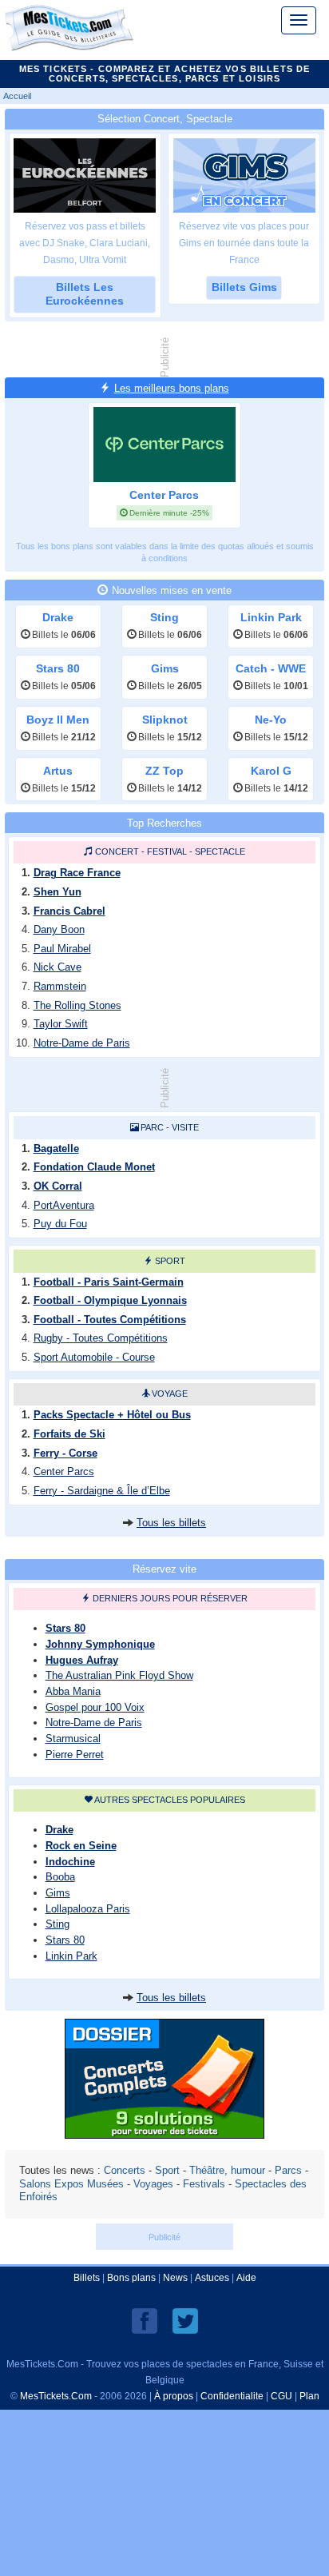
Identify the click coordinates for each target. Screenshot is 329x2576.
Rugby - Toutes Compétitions (101, 1338)
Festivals (204, 2184)
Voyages (153, 2184)
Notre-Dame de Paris (82, 1043)
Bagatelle (56, 1148)
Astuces (212, 2278)
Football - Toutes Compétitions (110, 1320)
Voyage (170, 1394)
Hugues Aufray (82, 1660)
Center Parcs (64, 1471)
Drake (59, 1830)
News (175, 2278)
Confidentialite (232, 2396)
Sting (57, 1924)
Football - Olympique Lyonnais (110, 1300)
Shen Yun (57, 892)
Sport (170, 1261)
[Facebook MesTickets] (145, 2320)
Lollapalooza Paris (88, 1909)
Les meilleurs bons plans (172, 388)
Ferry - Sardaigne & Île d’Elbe (102, 1491)
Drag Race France (77, 873)
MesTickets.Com (56, 2396)
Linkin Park (71, 1956)
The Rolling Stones (77, 1005)
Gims (58, 1893)
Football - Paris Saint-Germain (109, 1282)
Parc (152, 1127)
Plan (309, 2396)
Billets (87, 2278)
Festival (167, 851)
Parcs (288, 2170)
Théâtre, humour (227, 2170)
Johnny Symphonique (100, 1644)
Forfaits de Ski (69, 1434)
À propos (174, 2396)
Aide (246, 2278)
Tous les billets (171, 1523)
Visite (185, 1127)
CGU (281, 2396)
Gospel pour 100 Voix (95, 1707)
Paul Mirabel (62, 949)
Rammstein (60, 986)
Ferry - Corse (65, 1453)
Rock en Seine (81, 1846)
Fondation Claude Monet (94, 1167)
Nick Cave (57, 967)
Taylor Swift (61, 1024)
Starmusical (73, 1739)
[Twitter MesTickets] (185, 2320)
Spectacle (220, 851)
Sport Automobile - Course (94, 1357)
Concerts (125, 2170)
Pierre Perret (75, 1755)
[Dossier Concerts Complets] (164, 2134)
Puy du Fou (60, 1224)
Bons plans (131, 2278)
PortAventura (64, 1205)
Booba (60, 1877)
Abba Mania (73, 1691)
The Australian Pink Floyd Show (119, 1675)
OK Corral (58, 1186)
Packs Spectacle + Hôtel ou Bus (112, 1415)
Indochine (70, 1862)
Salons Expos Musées (71, 2184)
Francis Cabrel (69, 911)
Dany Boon (59, 929)
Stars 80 (65, 1628)
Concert (117, 851)
